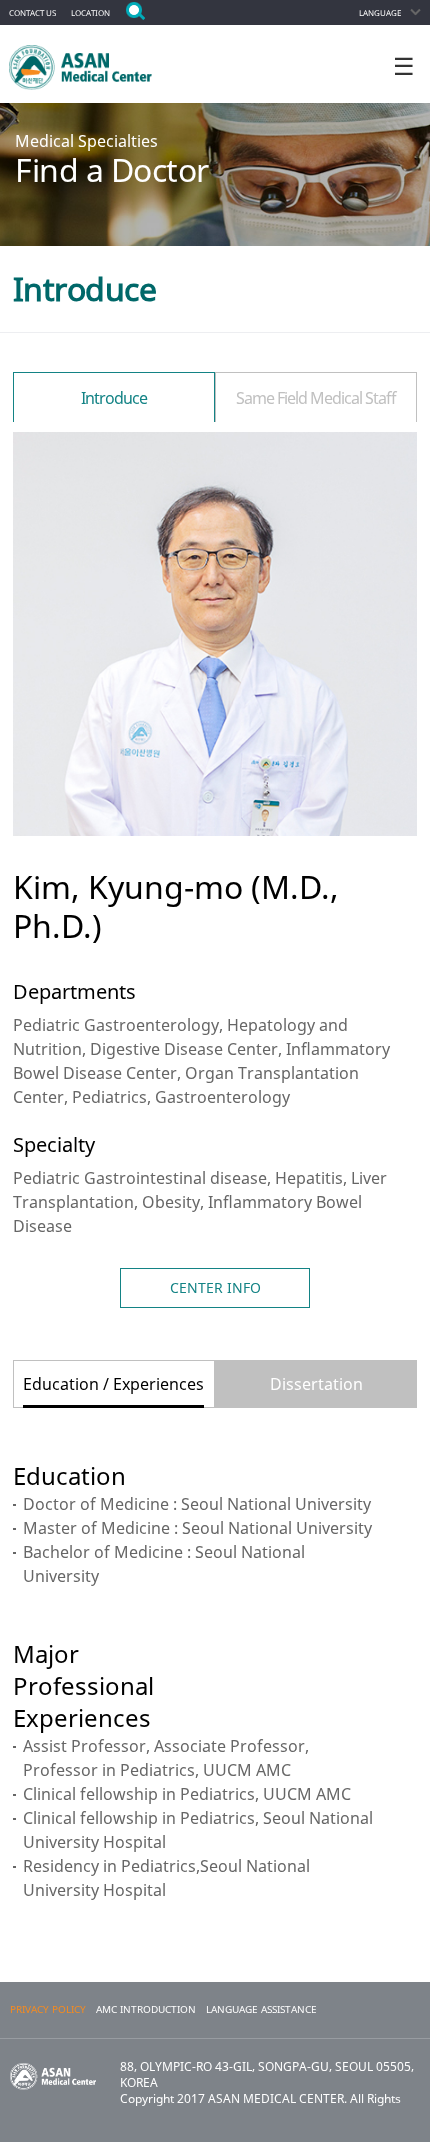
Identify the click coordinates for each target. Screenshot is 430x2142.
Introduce (114, 398)
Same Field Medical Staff (316, 398)
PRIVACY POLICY (48, 2009)
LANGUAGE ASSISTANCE (261, 2009)
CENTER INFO (215, 1287)
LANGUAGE (380, 12)
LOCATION (90, 12)
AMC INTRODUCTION (146, 2009)
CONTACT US (32, 12)
